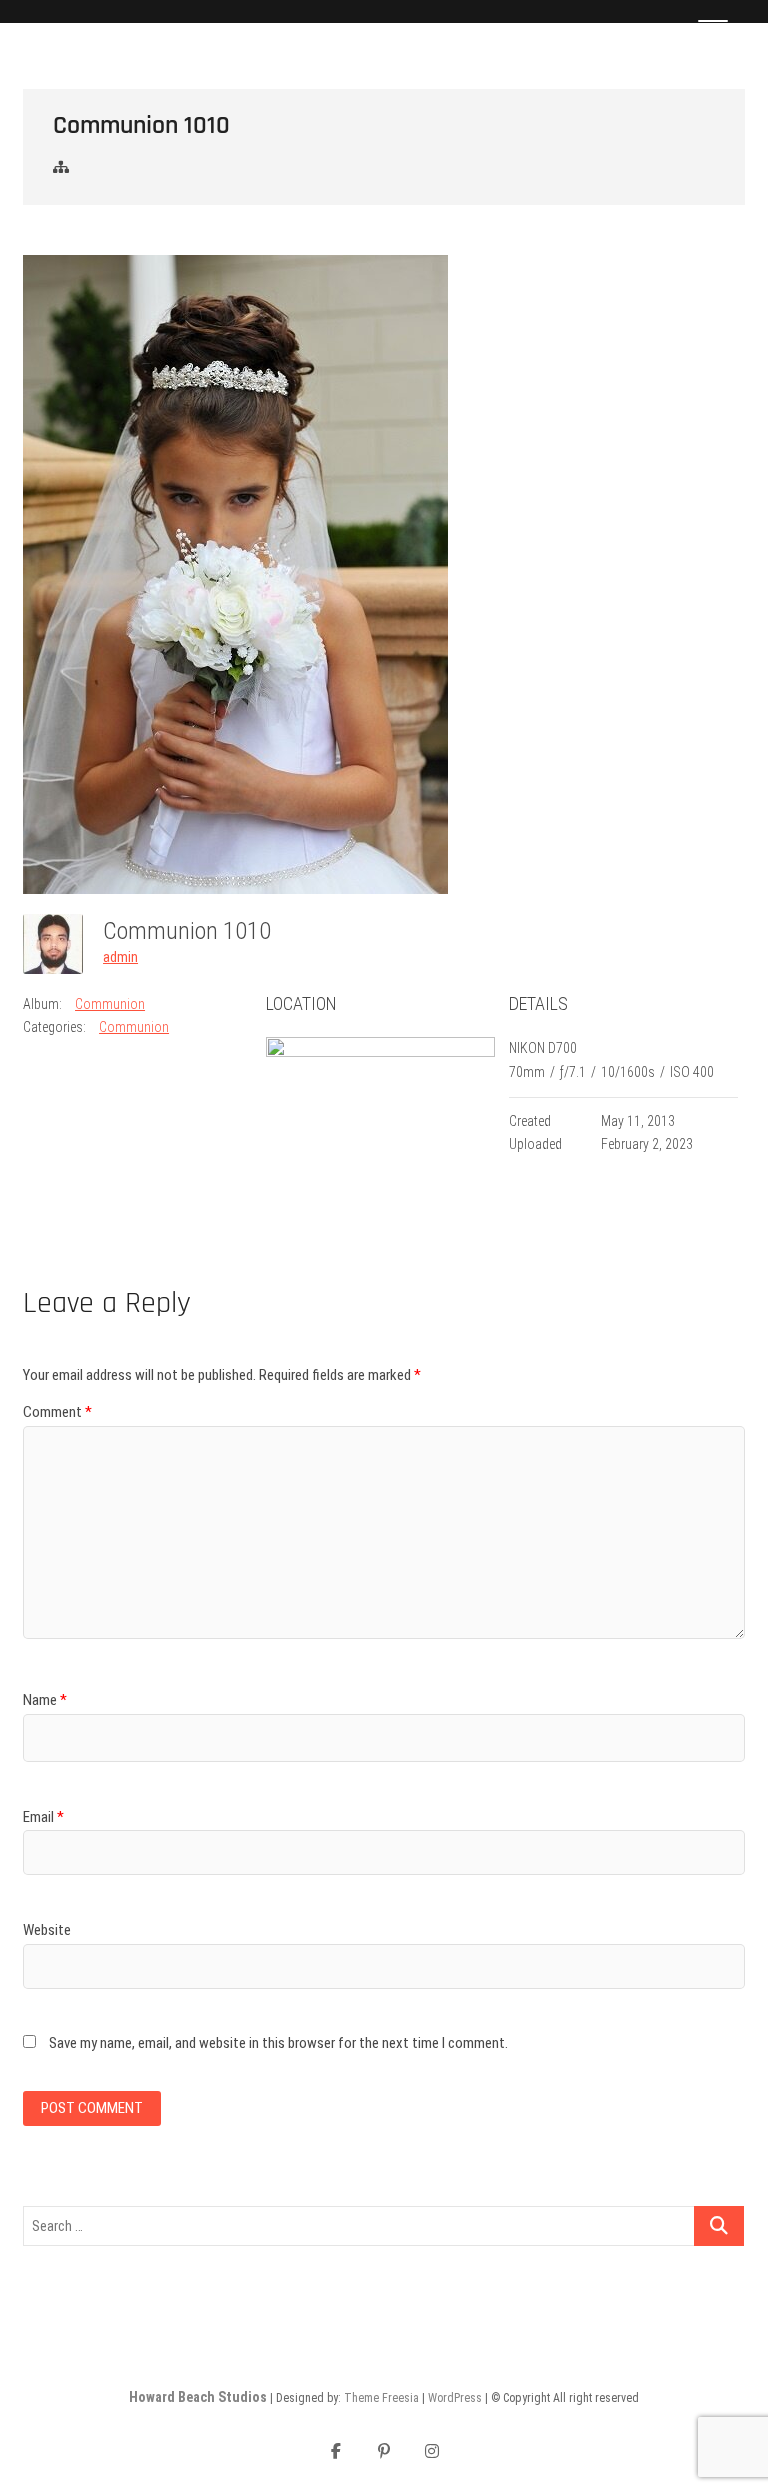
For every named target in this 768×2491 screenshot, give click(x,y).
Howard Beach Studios (198, 2397)
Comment (57, 1412)
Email (43, 1817)
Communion (110, 1004)
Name (45, 1700)
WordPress (455, 2398)
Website (47, 1930)
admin (120, 957)
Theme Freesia (381, 2398)
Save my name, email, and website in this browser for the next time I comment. (278, 2043)
